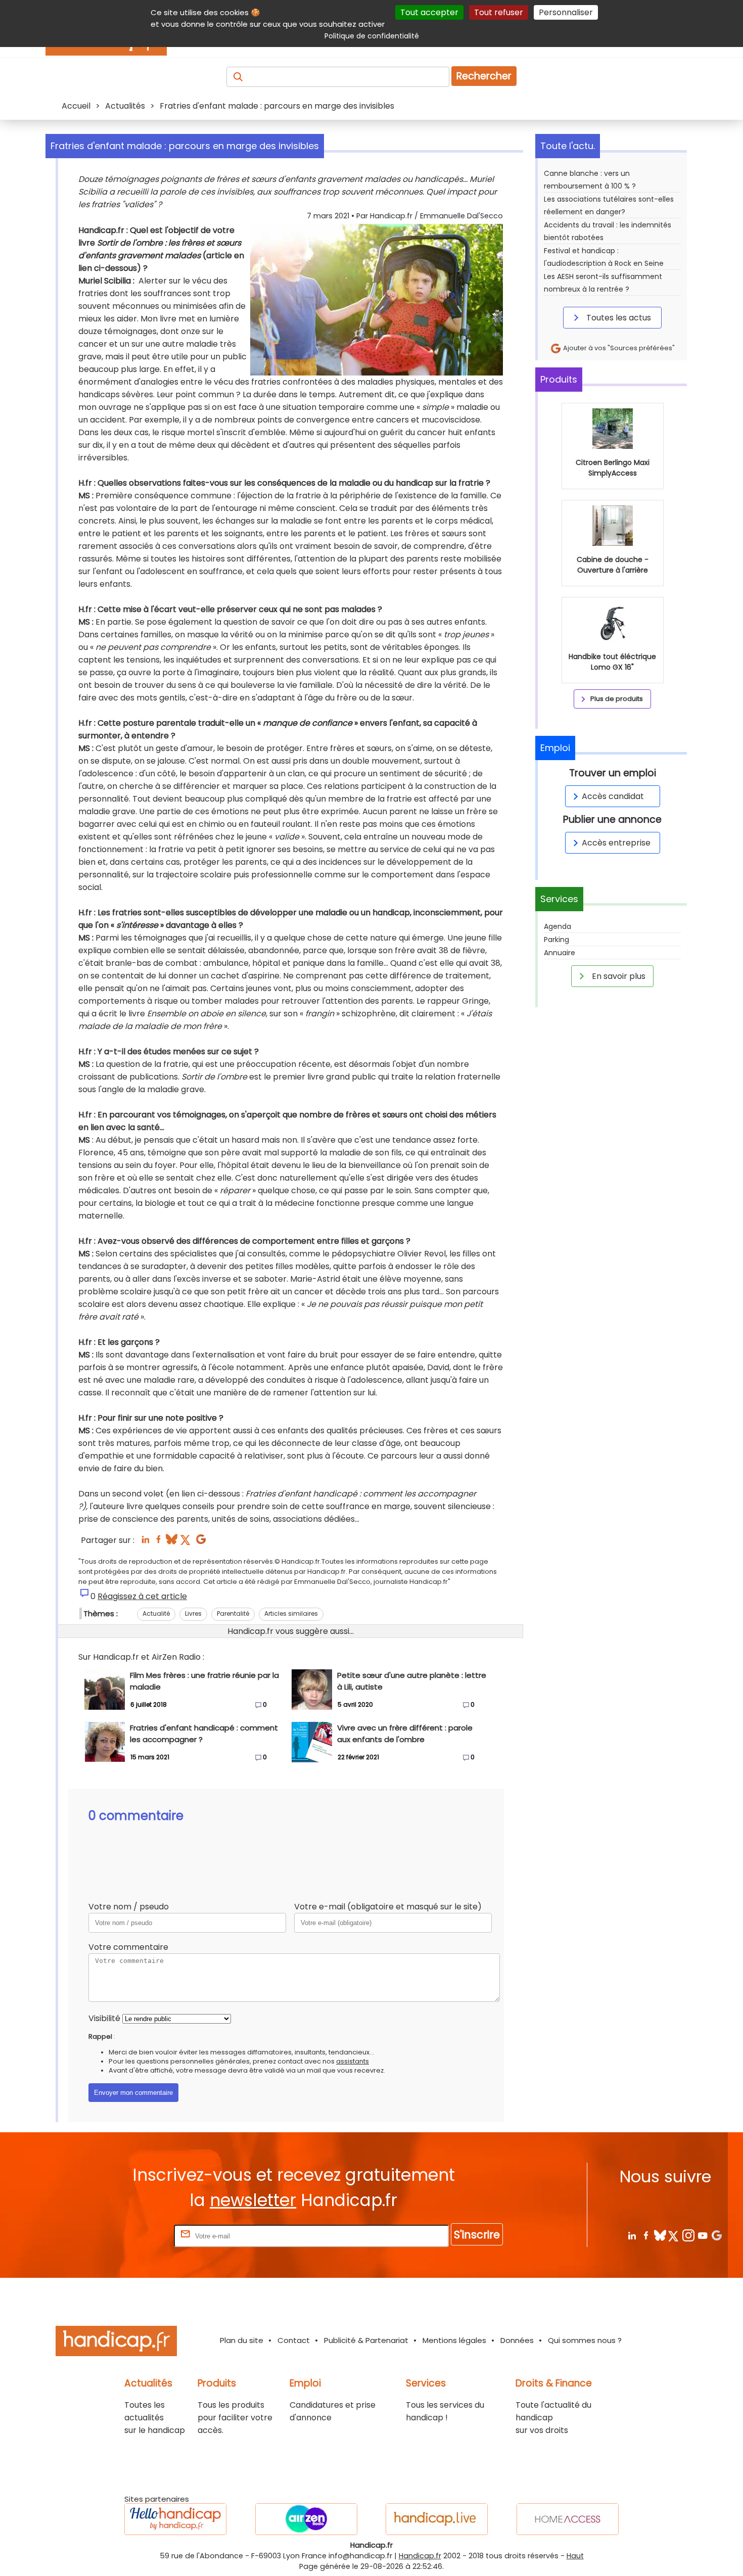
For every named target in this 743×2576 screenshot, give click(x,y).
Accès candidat (613, 796)
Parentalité (233, 1613)
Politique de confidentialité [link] (372, 36)
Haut (575, 2556)
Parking (556, 940)
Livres (193, 1613)
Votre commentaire (128, 1947)
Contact (294, 2340)
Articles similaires (291, 1613)
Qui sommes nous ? (585, 2340)
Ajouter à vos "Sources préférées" (618, 348)
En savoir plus (618, 976)
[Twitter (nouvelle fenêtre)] (186, 1542)
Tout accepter (429, 12)
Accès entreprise (616, 843)
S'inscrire (477, 2235)
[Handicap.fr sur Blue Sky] (660, 2235)
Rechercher (484, 76)
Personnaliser (566, 12)
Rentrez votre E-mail (131, 2236)
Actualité (156, 1613)
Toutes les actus (618, 318)
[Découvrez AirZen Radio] (306, 2519)
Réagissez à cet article (142, 1596)
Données (517, 2340)
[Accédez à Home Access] (568, 2519)
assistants (353, 2061)
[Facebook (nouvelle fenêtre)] (158, 1542)
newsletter (253, 2200)
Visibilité (104, 2018)
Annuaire (560, 953)
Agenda (558, 926)
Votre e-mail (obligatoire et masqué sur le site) (388, 1907)
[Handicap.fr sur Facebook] (646, 2235)
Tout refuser (499, 12)
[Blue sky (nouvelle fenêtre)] (172, 1542)
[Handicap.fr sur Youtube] (702, 2235)
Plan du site (242, 2340)
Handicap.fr (420, 2556)
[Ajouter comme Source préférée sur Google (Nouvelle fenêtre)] (716, 2235)
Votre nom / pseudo (129, 1907)
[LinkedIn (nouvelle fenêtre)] (145, 1542)
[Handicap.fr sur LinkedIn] (632, 2235)
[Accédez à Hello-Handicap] (175, 2519)
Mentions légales (454, 2340)
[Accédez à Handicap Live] (437, 2519)
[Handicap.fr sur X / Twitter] (674, 2235)
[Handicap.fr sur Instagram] (688, 2235)
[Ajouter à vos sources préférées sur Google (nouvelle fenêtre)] (201, 1542)
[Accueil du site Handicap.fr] (116, 2343)
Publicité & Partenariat (366, 2340)
